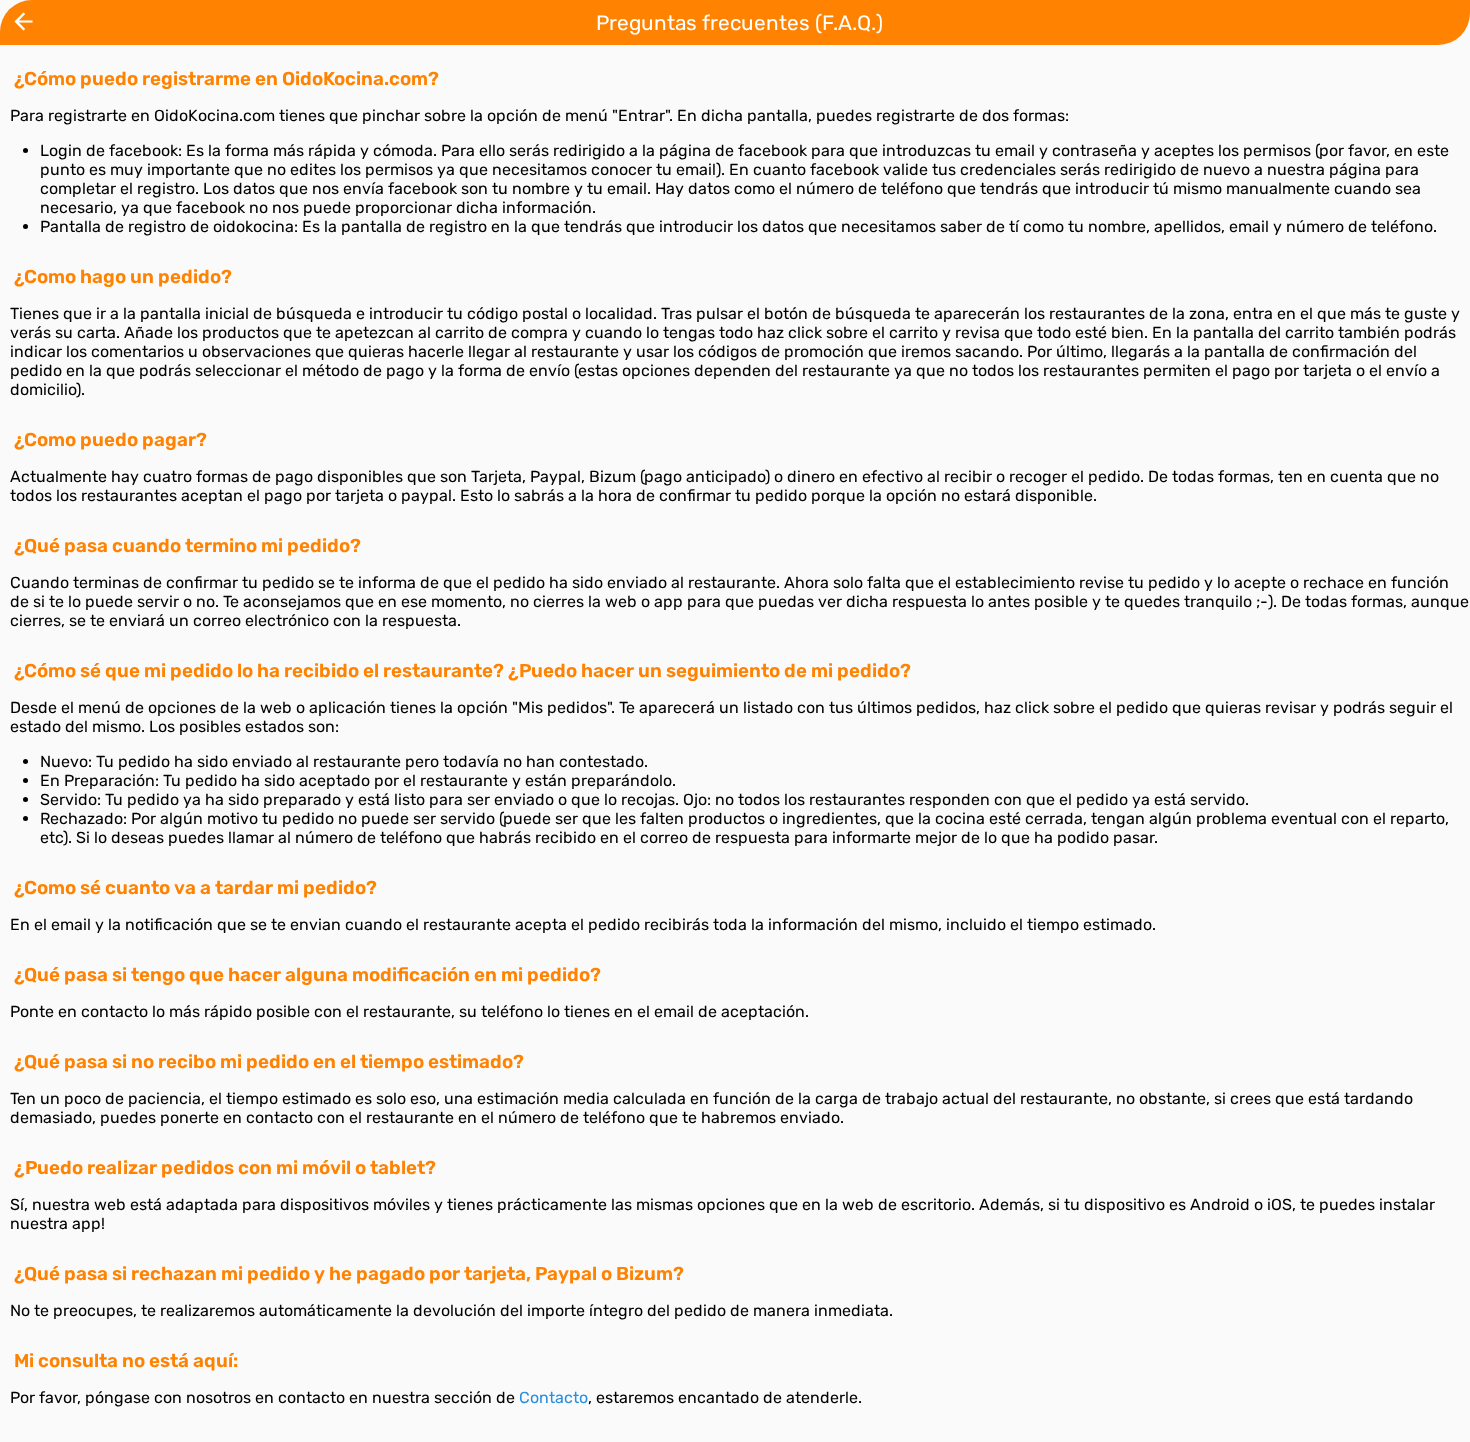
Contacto (553, 1397)
